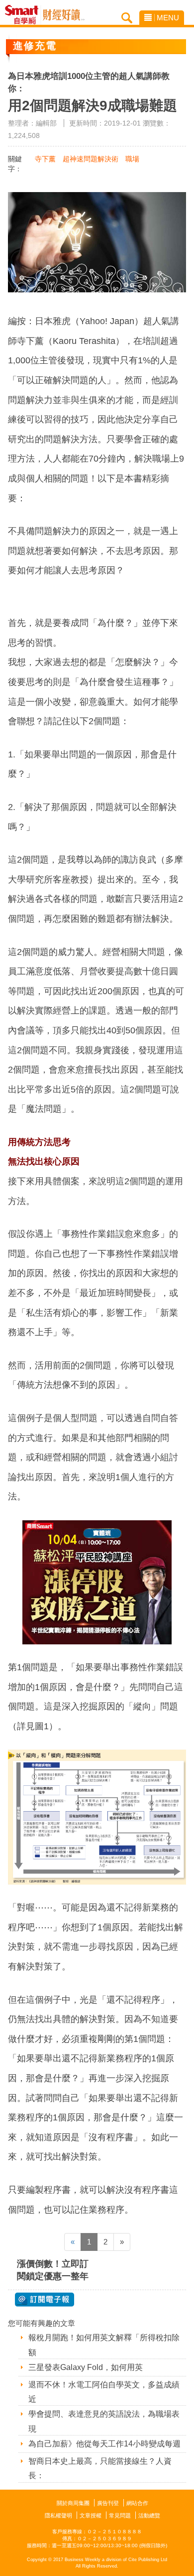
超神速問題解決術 (91, 159)
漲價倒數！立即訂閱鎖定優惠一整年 (53, 2270)
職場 (132, 159)
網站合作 (137, 2503)
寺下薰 (45, 159)
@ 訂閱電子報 (45, 2300)
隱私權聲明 (58, 2515)
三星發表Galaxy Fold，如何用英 (86, 2367)
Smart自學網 (24, 15)
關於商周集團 (73, 2503)
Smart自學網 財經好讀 (64, 15)
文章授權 (91, 2515)
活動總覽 (149, 2515)
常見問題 (120, 2515)
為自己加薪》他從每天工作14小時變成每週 (104, 2444)
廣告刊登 (108, 2503)
